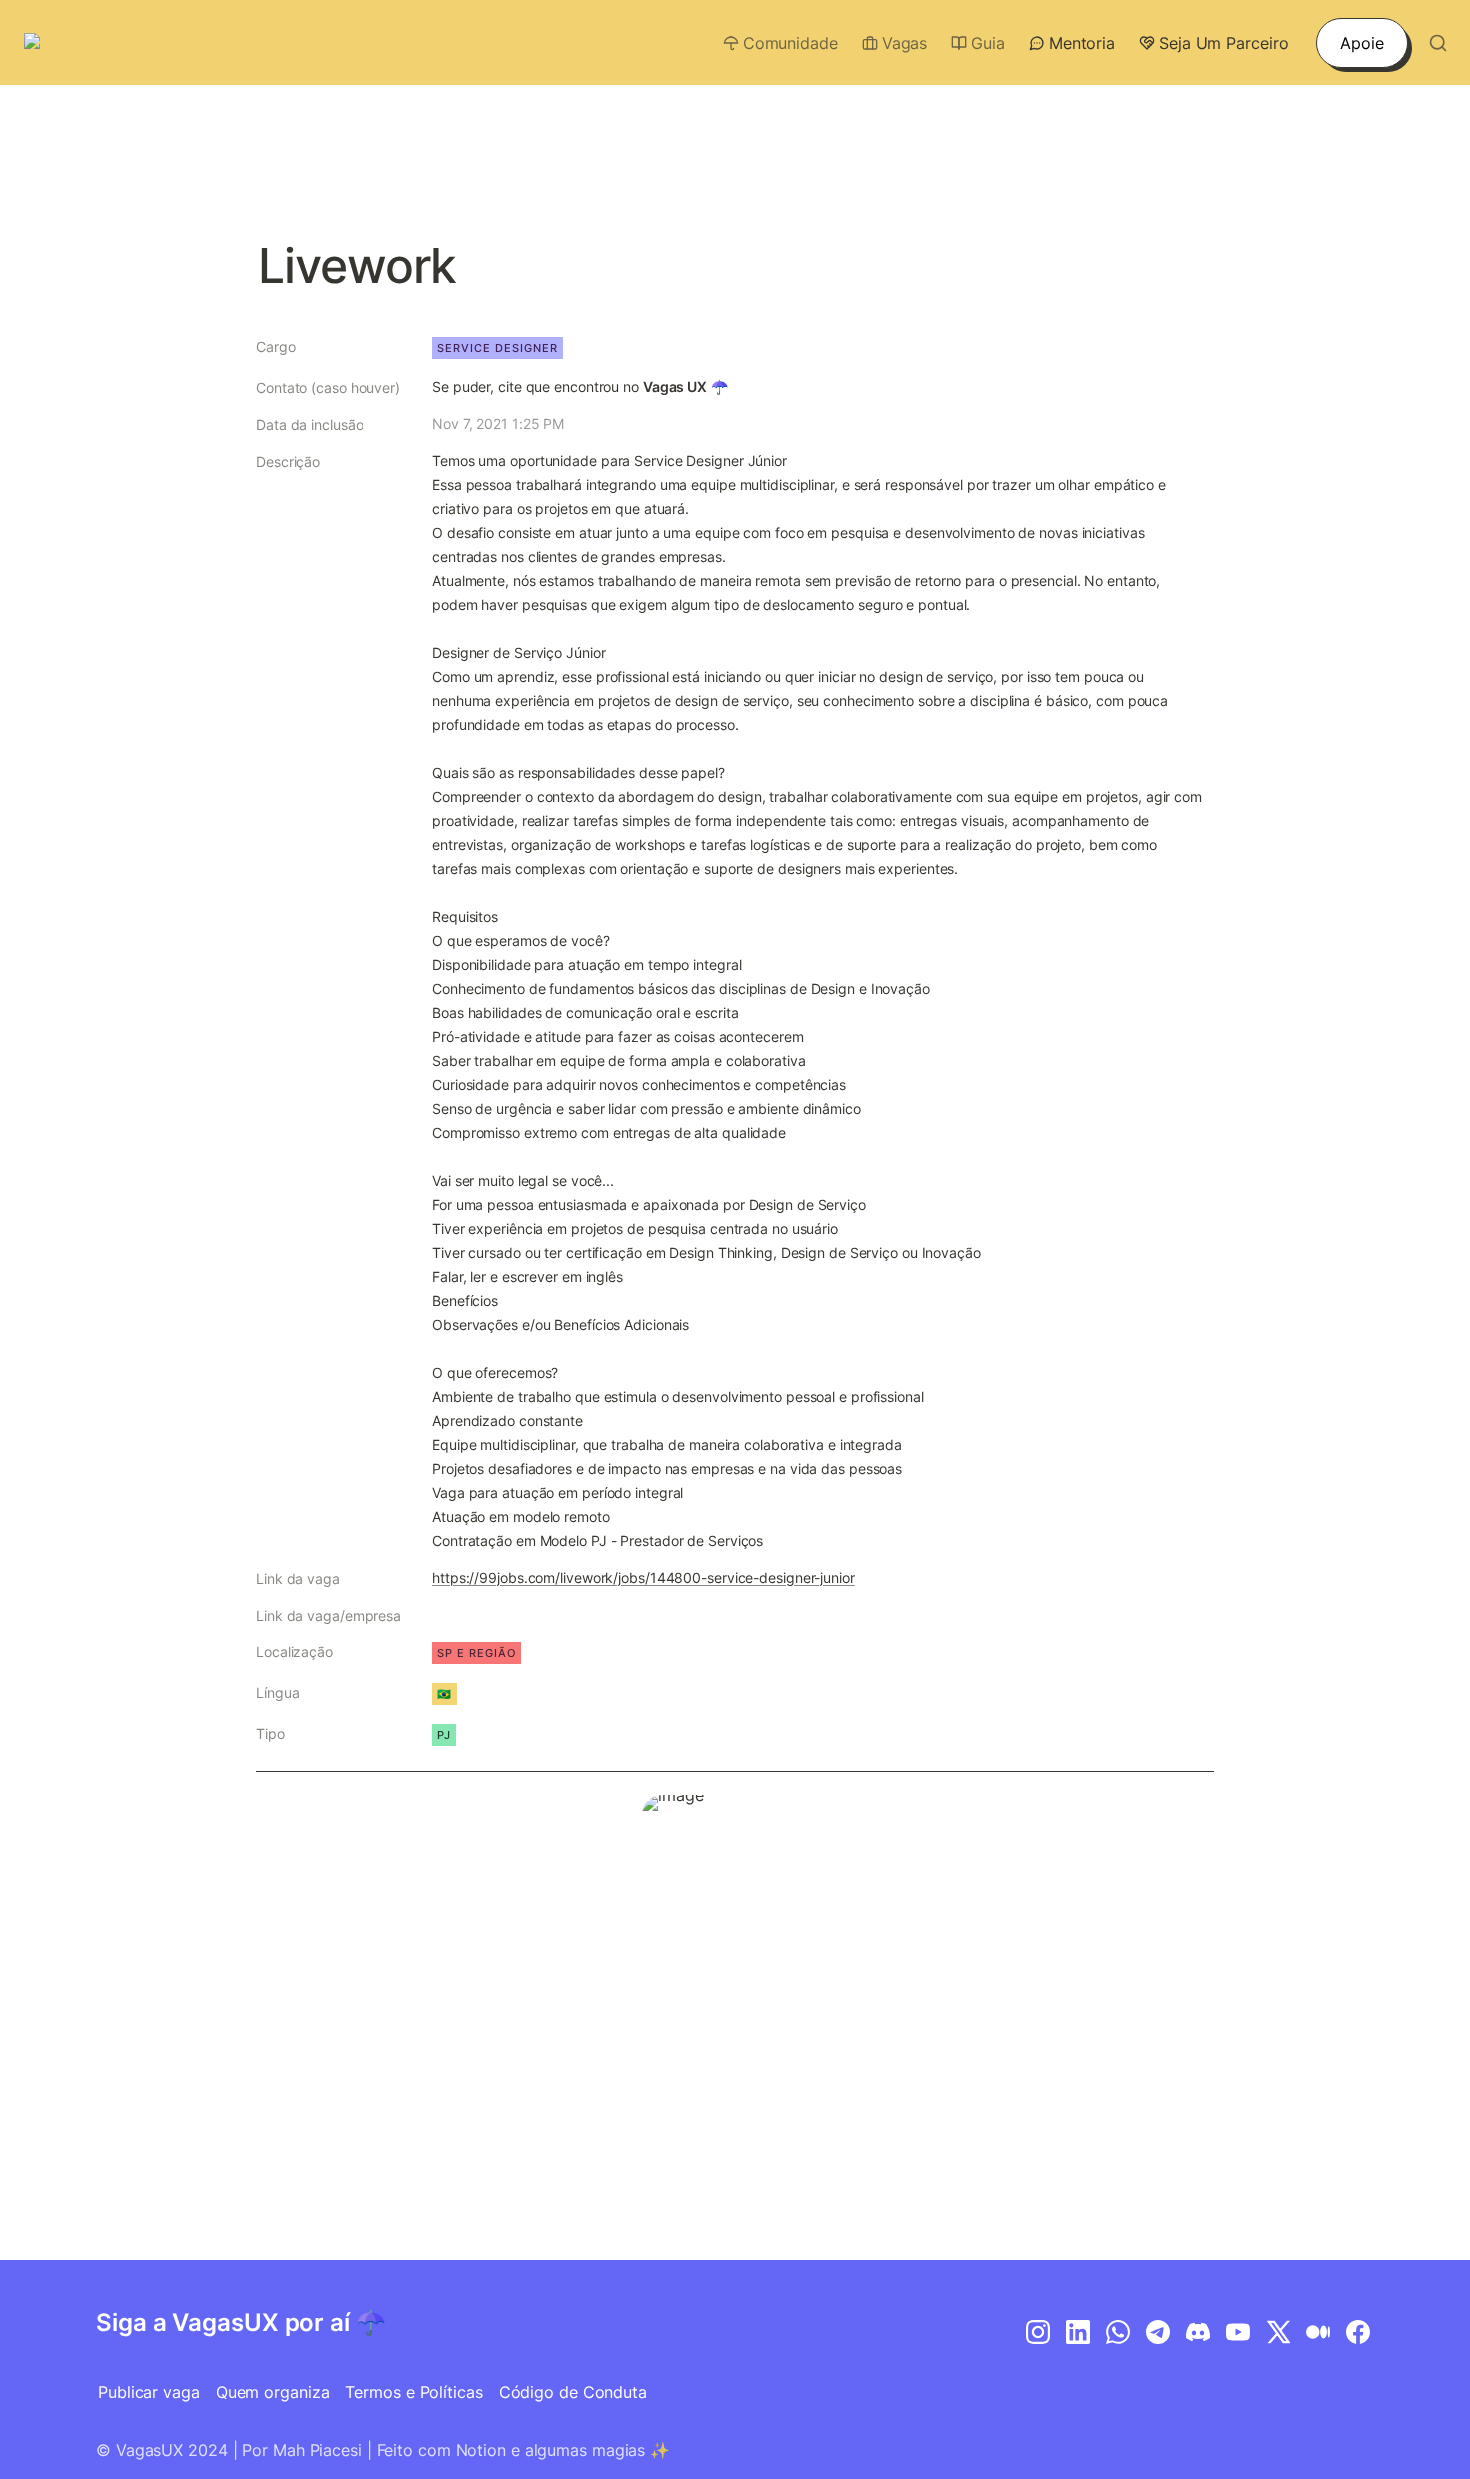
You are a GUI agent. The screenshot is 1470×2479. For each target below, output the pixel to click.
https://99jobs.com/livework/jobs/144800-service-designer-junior (643, 1577)
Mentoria (1082, 43)
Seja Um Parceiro (1223, 43)
